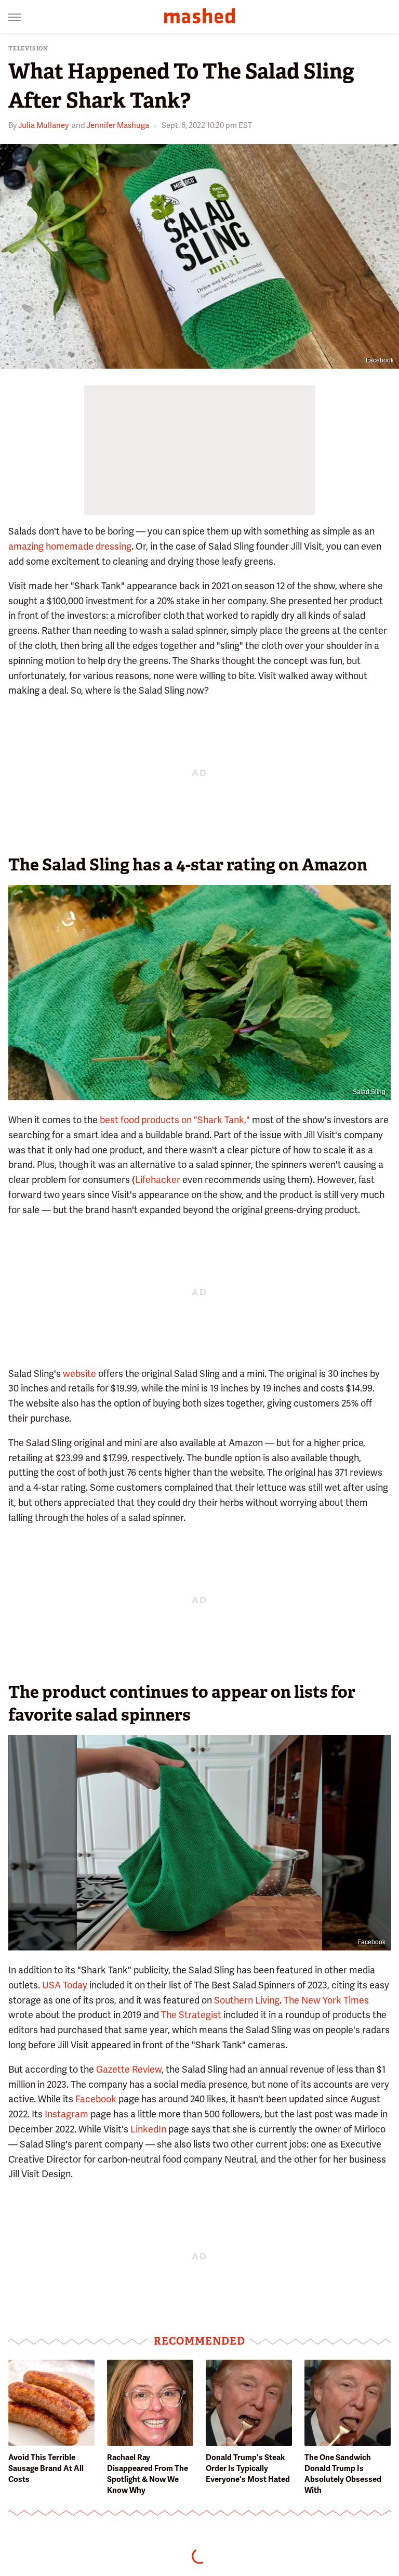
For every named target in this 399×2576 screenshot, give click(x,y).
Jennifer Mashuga (118, 125)
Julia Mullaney (43, 125)
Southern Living (247, 2000)
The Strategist (191, 2015)
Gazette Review (129, 2069)
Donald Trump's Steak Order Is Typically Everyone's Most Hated (248, 2468)
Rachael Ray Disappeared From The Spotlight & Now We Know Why (148, 2474)
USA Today (65, 1985)
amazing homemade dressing (70, 546)
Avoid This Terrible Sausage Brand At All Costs (46, 2468)
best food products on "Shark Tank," (175, 1120)
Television (28, 49)
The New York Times (326, 2000)
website (79, 1374)
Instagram (66, 2114)
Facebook (380, 360)
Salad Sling (369, 1092)
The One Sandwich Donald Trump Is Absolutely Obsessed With (343, 2474)
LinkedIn (148, 2129)
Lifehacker (158, 1180)
